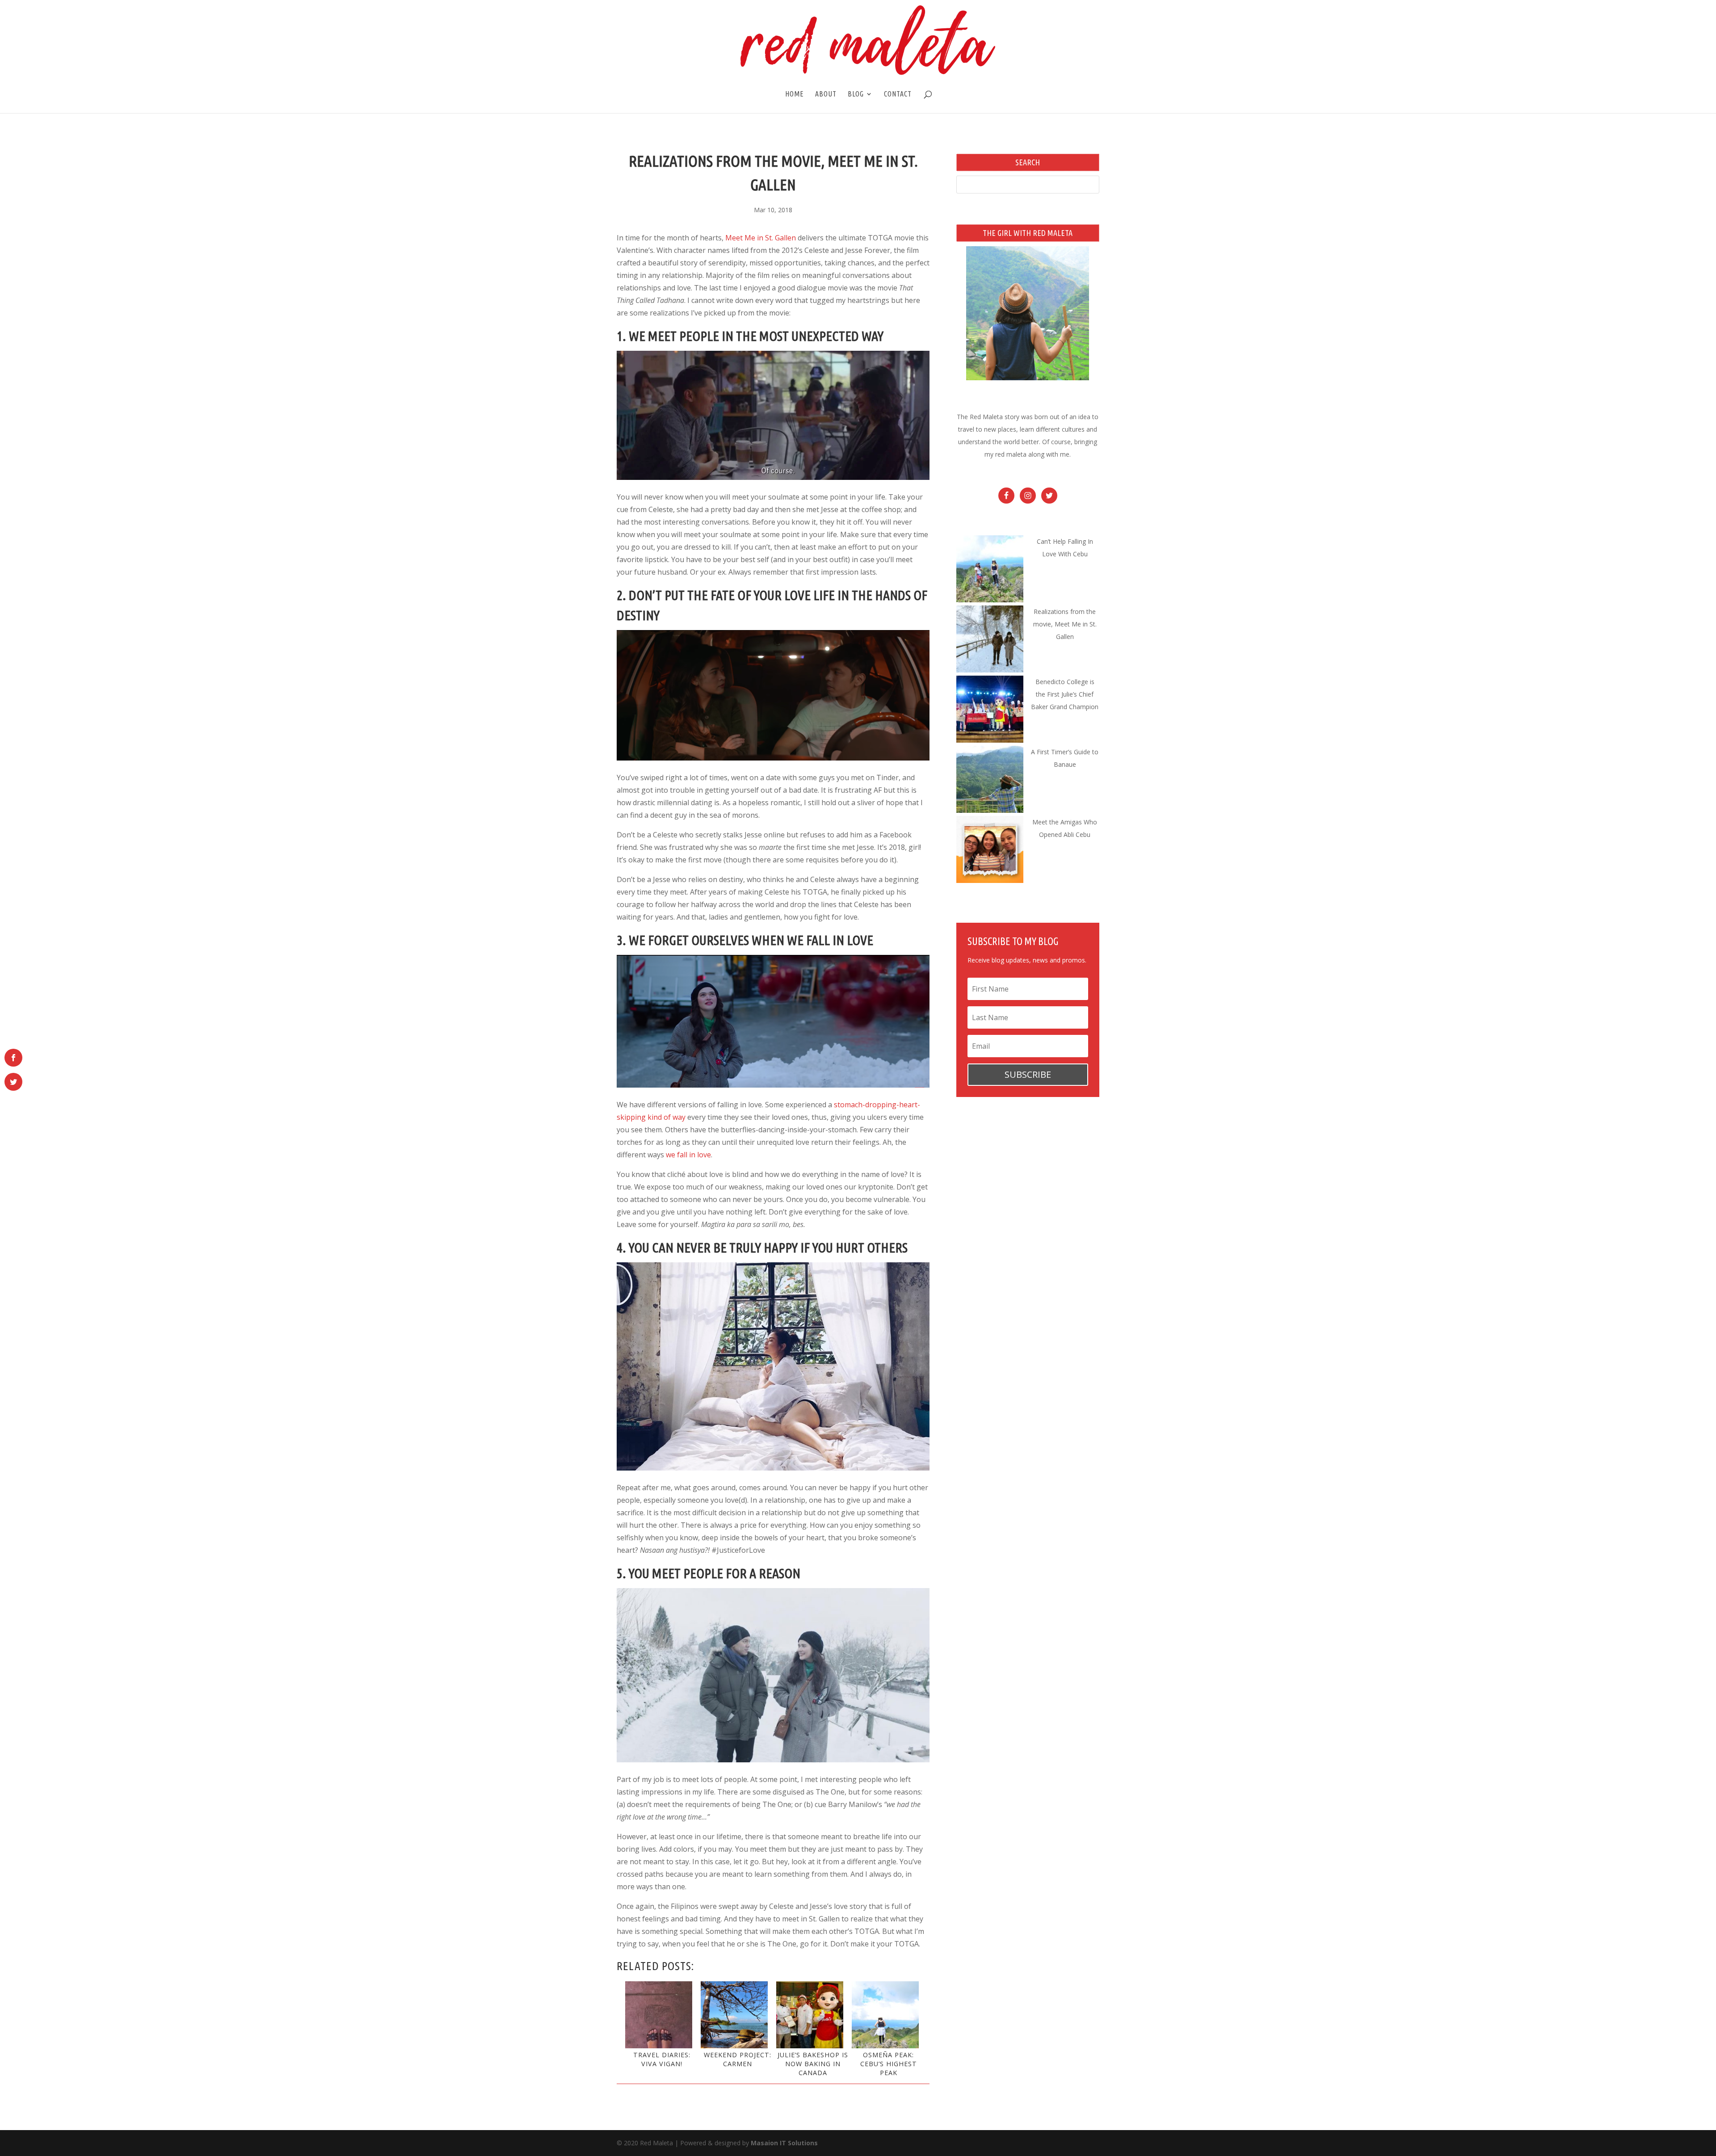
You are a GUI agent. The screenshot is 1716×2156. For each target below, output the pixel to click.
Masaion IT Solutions (784, 2143)
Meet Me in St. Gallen (761, 238)
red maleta (1011, 454)
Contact (898, 94)
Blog (856, 94)
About (826, 94)
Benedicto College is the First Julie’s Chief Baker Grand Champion (1065, 694)
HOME (795, 94)
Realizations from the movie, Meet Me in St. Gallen (1065, 624)
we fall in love (688, 1155)
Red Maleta (986, 417)
